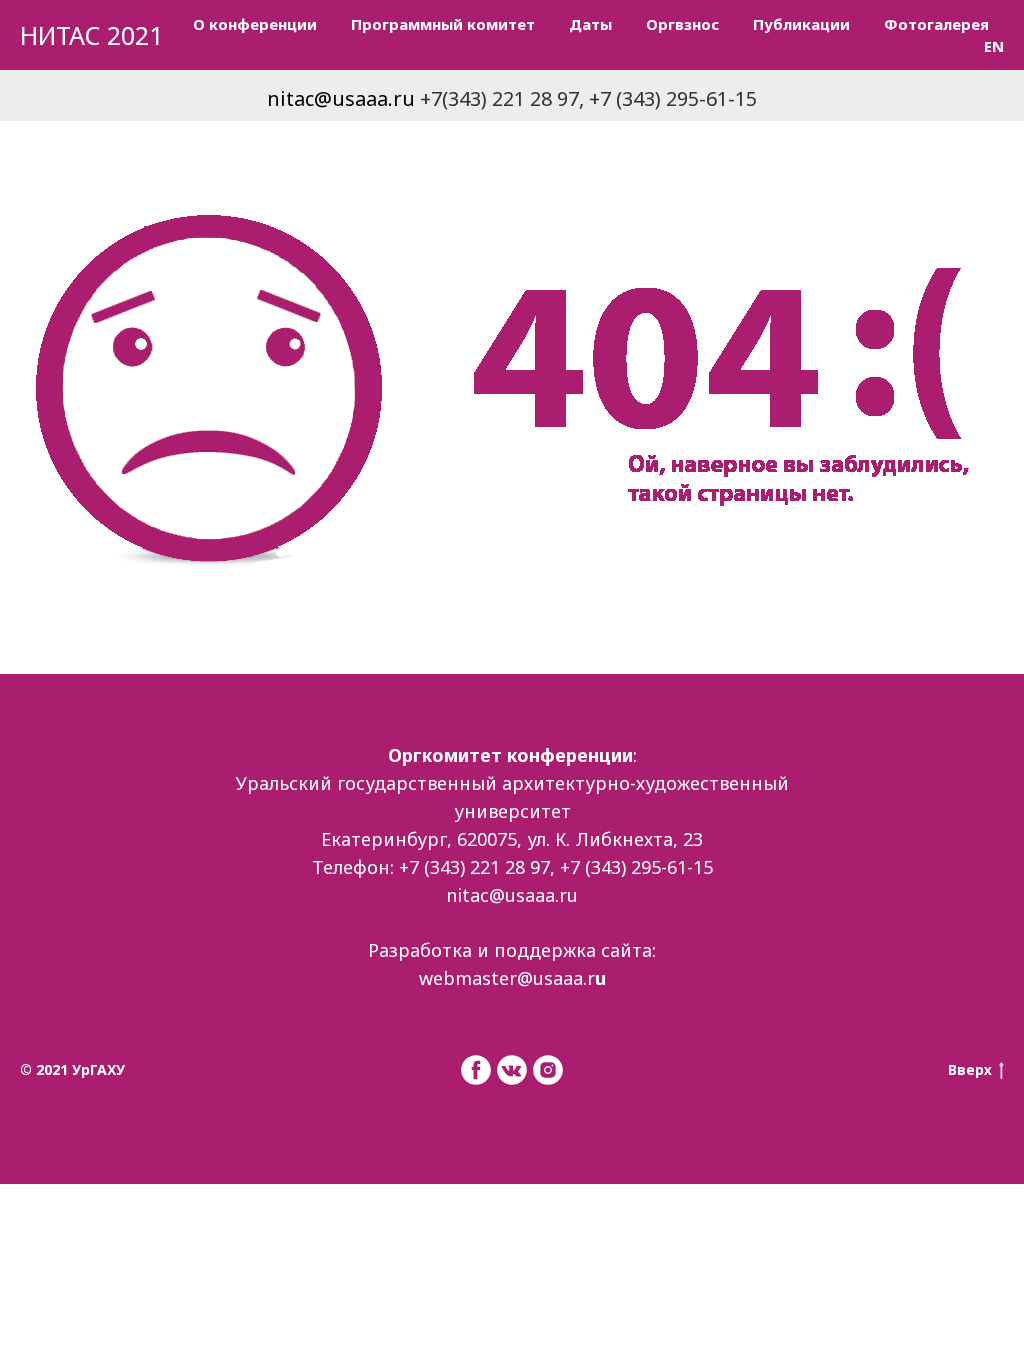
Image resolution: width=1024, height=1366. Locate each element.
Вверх (970, 1069)
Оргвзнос (682, 24)
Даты (590, 24)
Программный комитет (443, 24)
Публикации (801, 24)
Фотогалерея (936, 24)
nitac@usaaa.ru (341, 98)
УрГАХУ (98, 1069)
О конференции (255, 24)
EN (994, 46)
